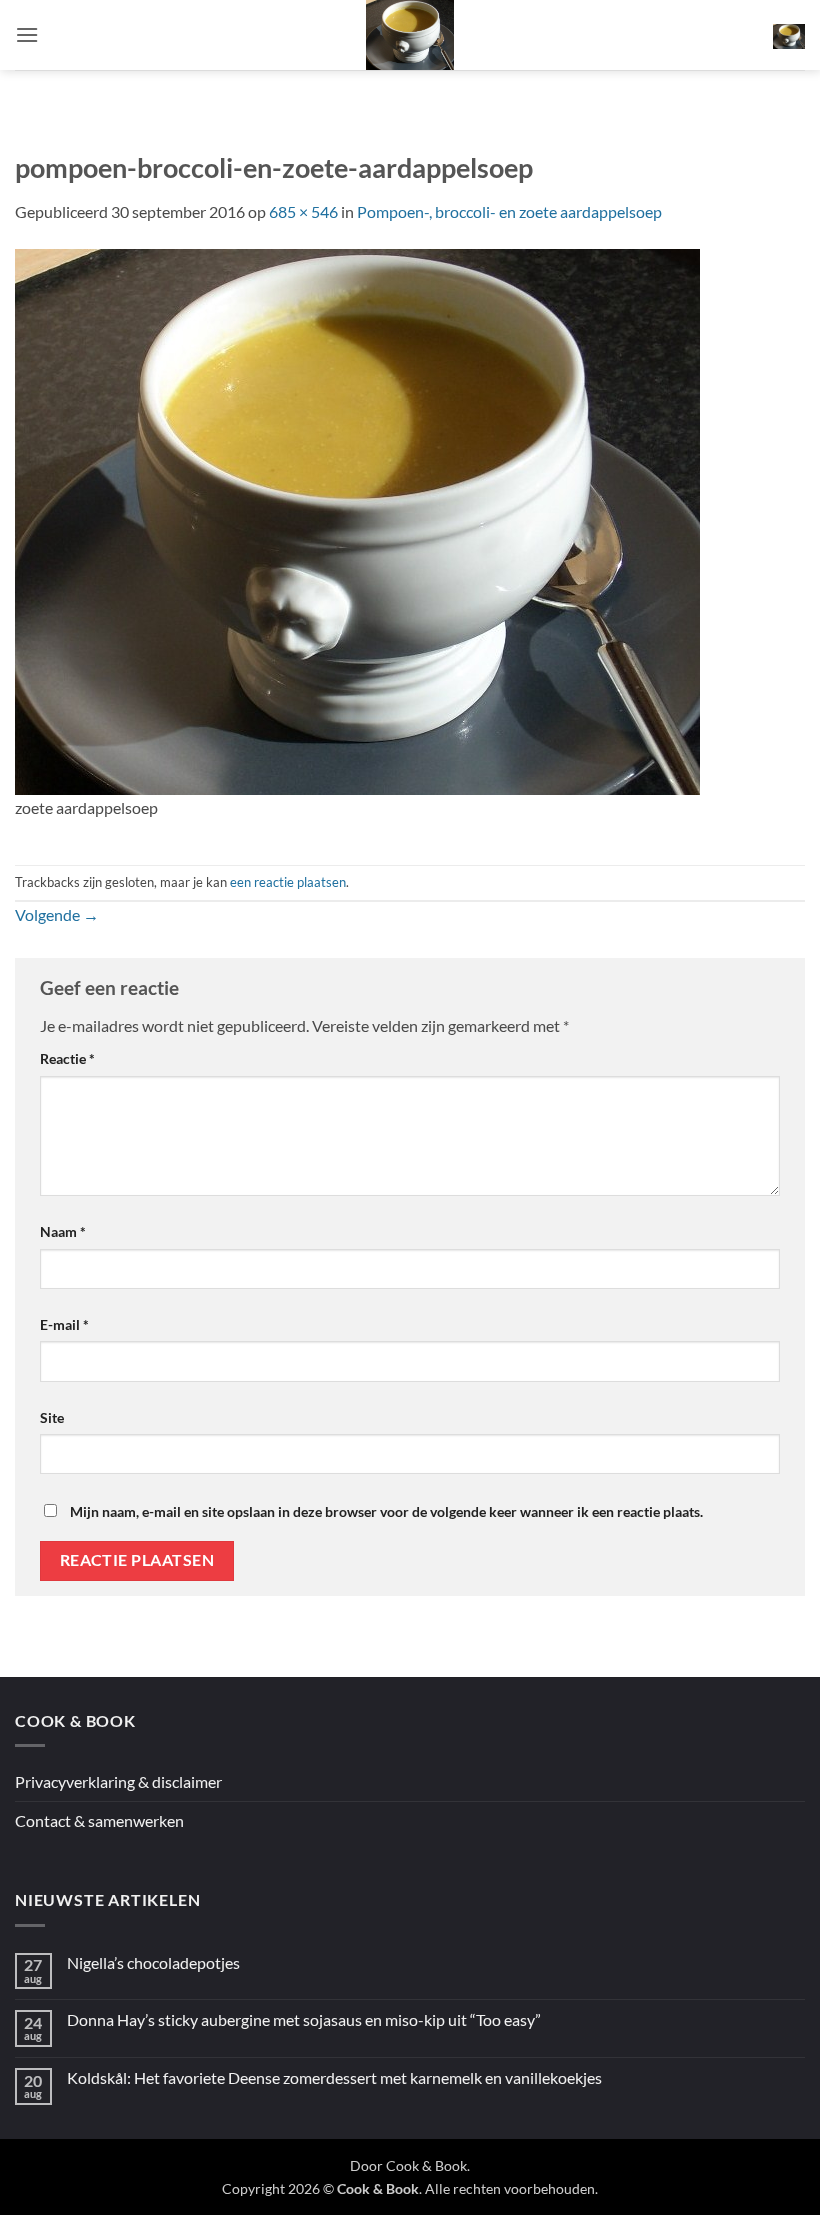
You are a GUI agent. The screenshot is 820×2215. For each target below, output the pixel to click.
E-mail (64, 1324)
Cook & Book (426, 2165)
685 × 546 (303, 211)
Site (52, 1417)
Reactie (67, 1058)
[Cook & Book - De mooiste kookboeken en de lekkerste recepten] (410, 35)
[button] (27, 34)
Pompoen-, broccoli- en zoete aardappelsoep (509, 211)
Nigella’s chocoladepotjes (153, 1962)
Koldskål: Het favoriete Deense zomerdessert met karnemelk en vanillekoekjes (334, 2077)
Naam (63, 1231)
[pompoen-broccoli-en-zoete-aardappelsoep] (357, 519)
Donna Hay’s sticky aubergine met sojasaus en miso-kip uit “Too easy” (304, 2019)
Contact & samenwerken (99, 1820)
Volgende (57, 914)
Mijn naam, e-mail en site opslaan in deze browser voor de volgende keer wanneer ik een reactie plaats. (386, 1511)
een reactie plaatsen (288, 882)
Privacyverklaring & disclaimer (118, 1781)
